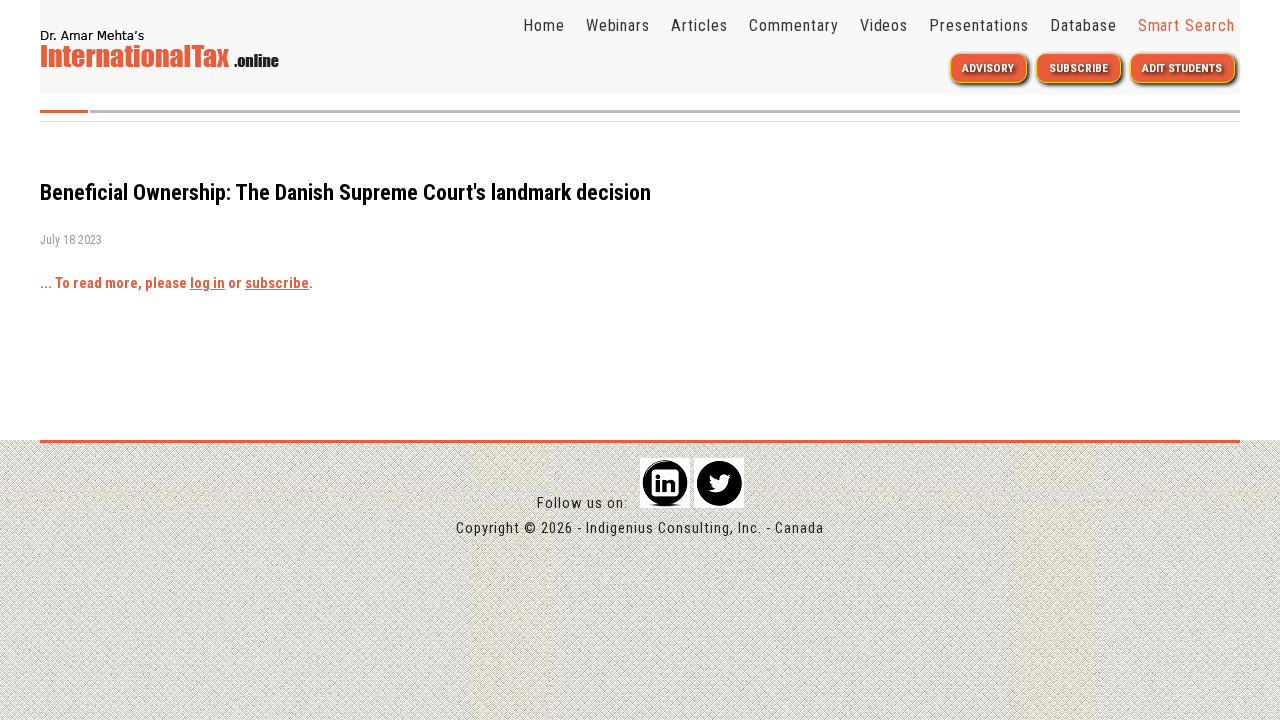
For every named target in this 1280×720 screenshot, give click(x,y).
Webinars (618, 25)
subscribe (277, 283)
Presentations (979, 25)
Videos (884, 25)
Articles (699, 25)
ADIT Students (1182, 68)
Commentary (794, 25)
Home (544, 25)
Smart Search (1187, 25)
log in (207, 283)
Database (1083, 25)
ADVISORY (988, 68)
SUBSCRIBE (1078, 68)
